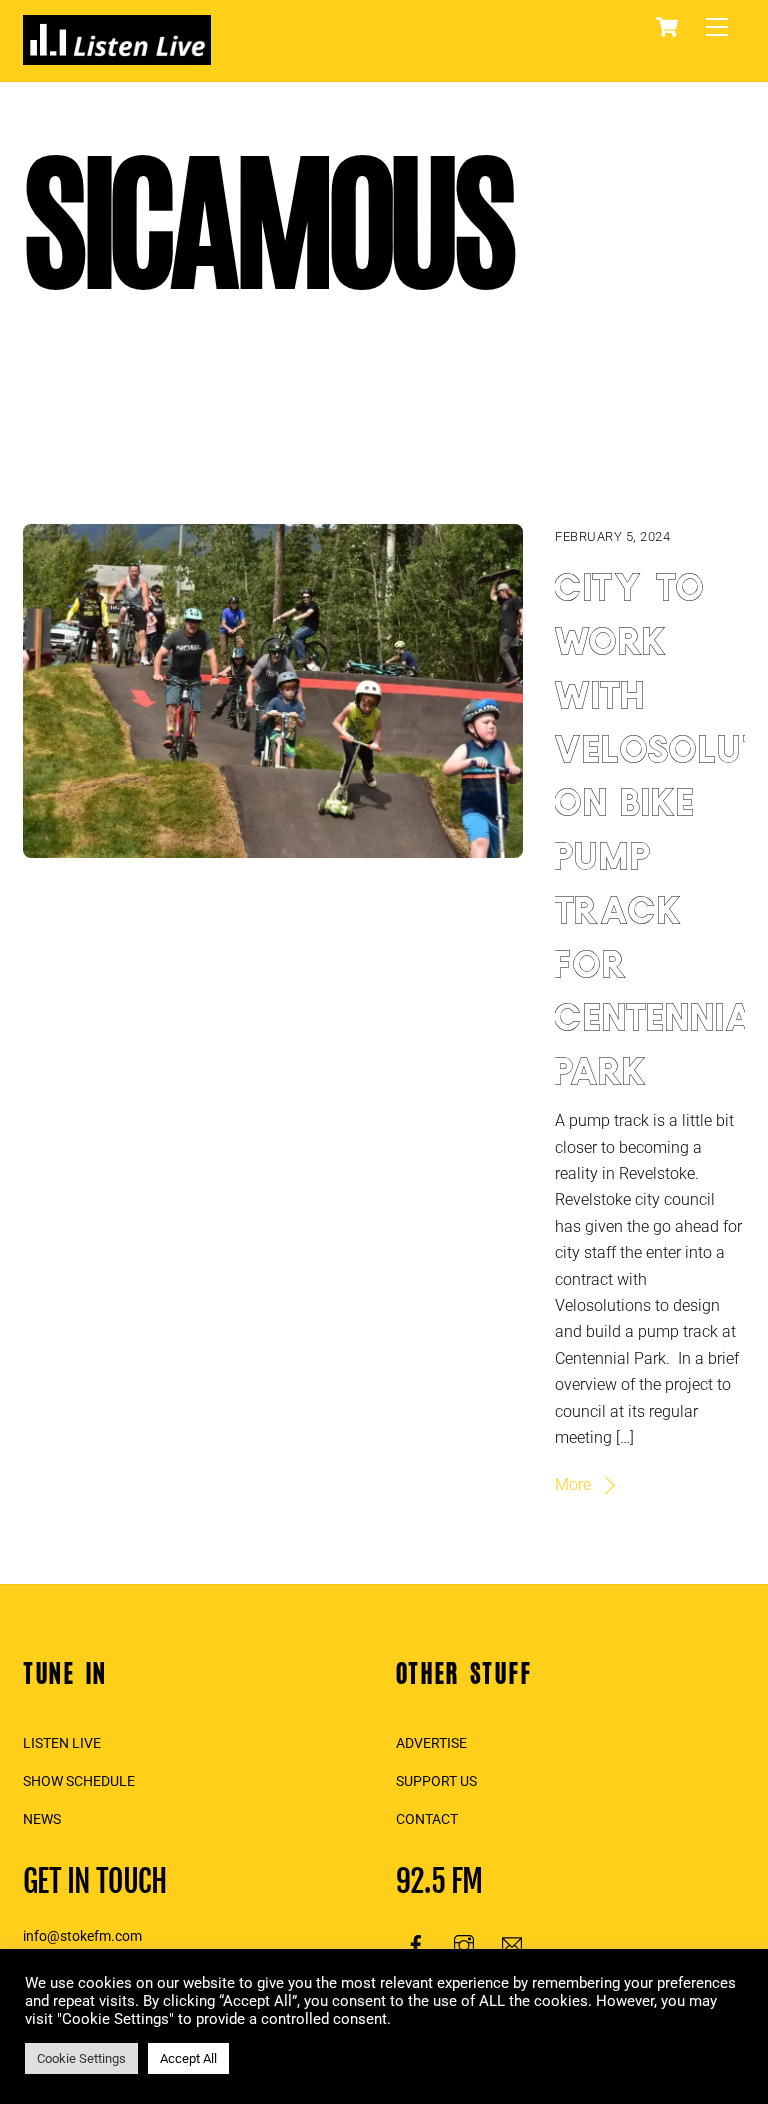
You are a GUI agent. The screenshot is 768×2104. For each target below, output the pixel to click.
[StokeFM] (117, 56)
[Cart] (667, 27)
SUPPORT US (436, 1781)
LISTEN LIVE (62, 1743)
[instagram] (464, 1943)
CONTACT (427, 1819)
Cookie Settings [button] (81, 2058)
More (573, 1484)
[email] (512, 1943)
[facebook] (416, 1943)
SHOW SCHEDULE (79, 1781)
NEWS (42, 1819)
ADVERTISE (431, 1743)
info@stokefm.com (82, 1936)
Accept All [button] (188, 2058)
